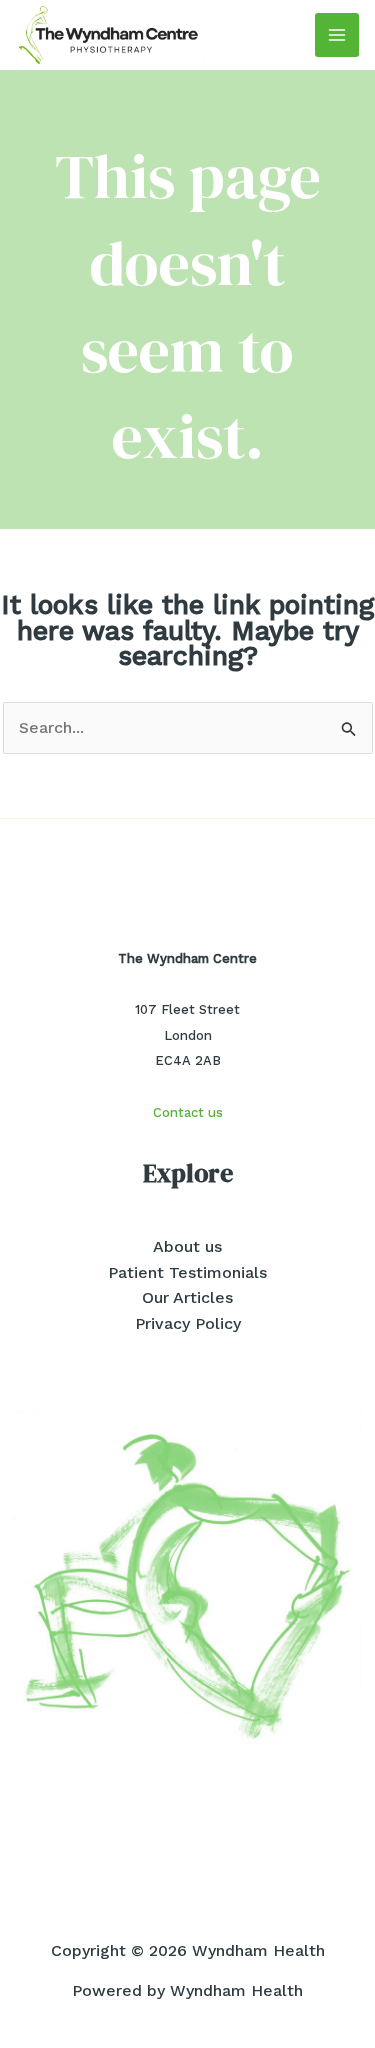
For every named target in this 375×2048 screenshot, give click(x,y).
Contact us (188, 1112)
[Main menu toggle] (337, 35)
